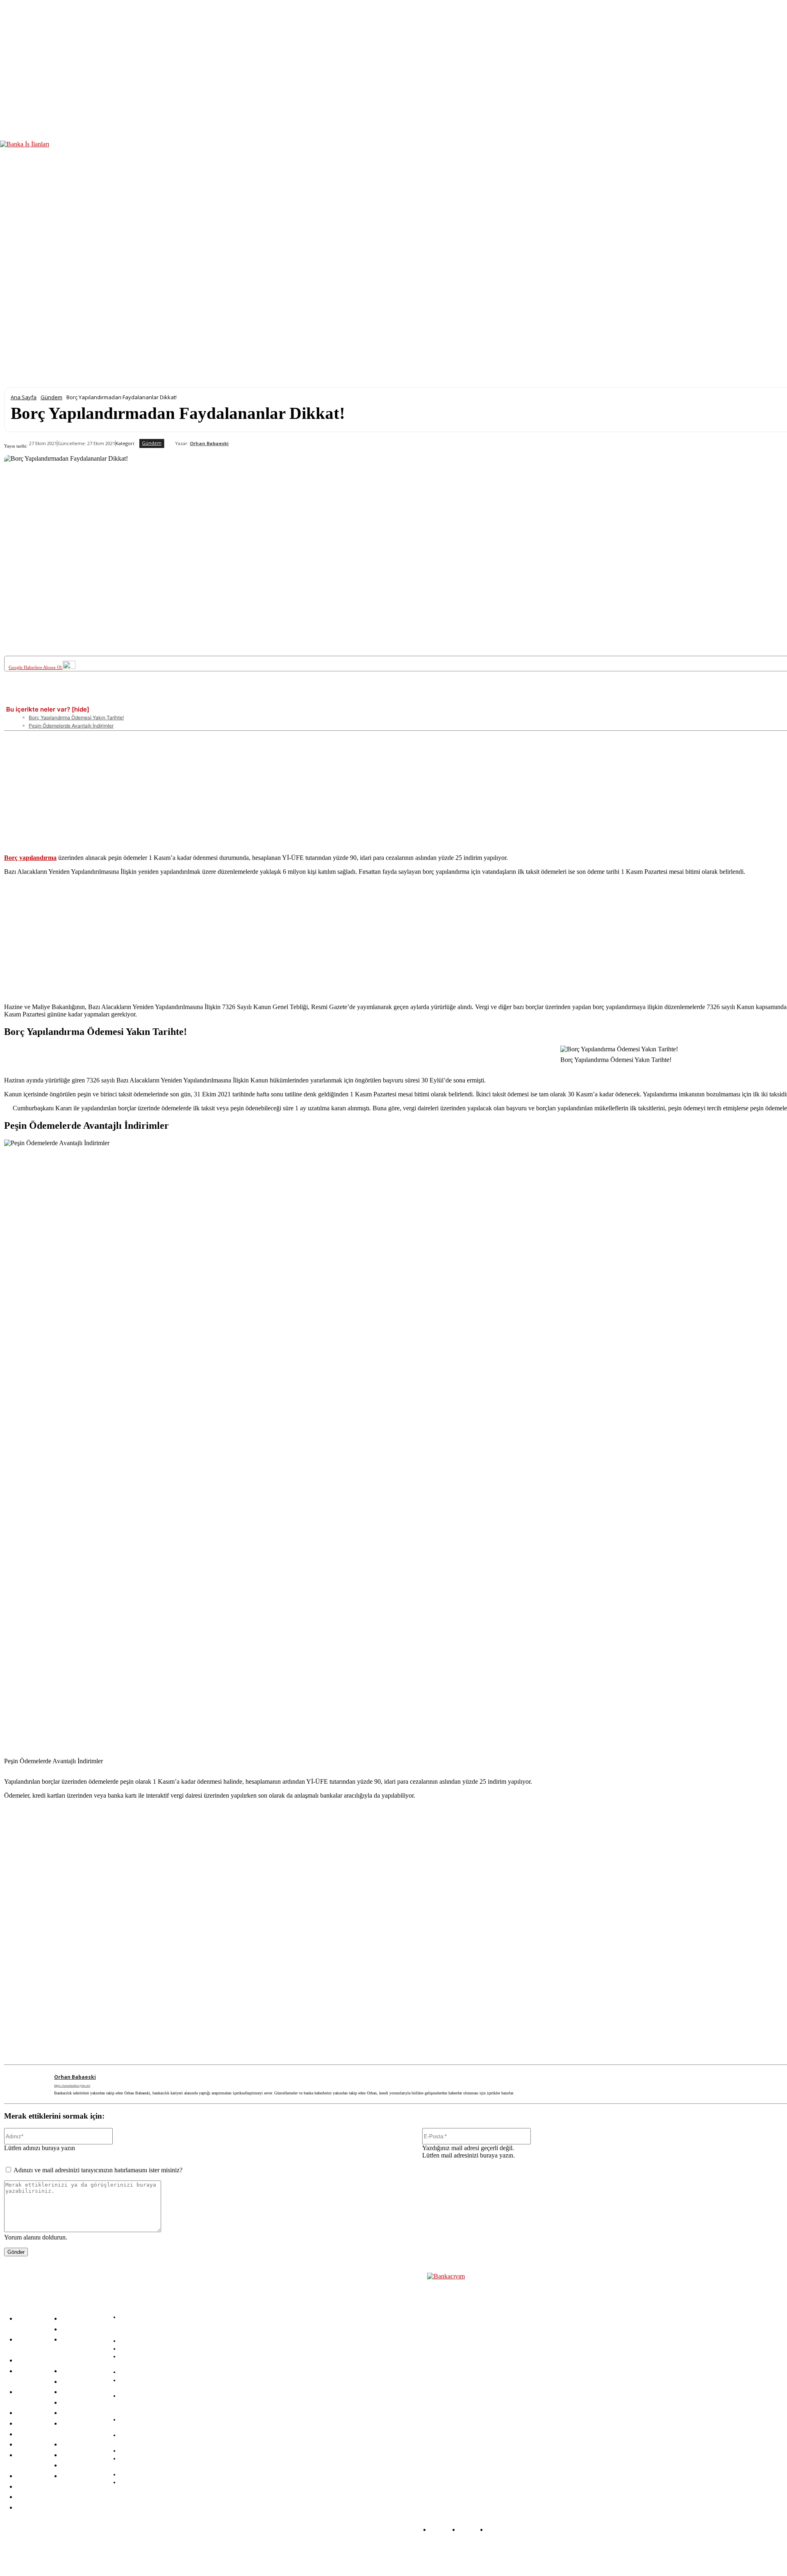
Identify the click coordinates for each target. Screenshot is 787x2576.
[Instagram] (180, 2552)
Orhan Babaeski (209, 443)
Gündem (51, 397)
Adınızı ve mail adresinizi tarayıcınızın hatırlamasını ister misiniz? (98, 2170)
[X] (111, 698)
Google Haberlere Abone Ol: (36, 667)
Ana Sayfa (24, 397)
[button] (778, 248)
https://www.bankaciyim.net (72, 2086)
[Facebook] (81, 698)
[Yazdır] (293, 698)
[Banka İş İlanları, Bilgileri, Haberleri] (468, 2381)
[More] (323, 698)
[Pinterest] (141, 698)
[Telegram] (232, 698)
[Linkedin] (172, 698)
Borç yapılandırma (30, 858)
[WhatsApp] (202, 698)
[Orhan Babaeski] (170, 443)
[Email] (262, 698)
